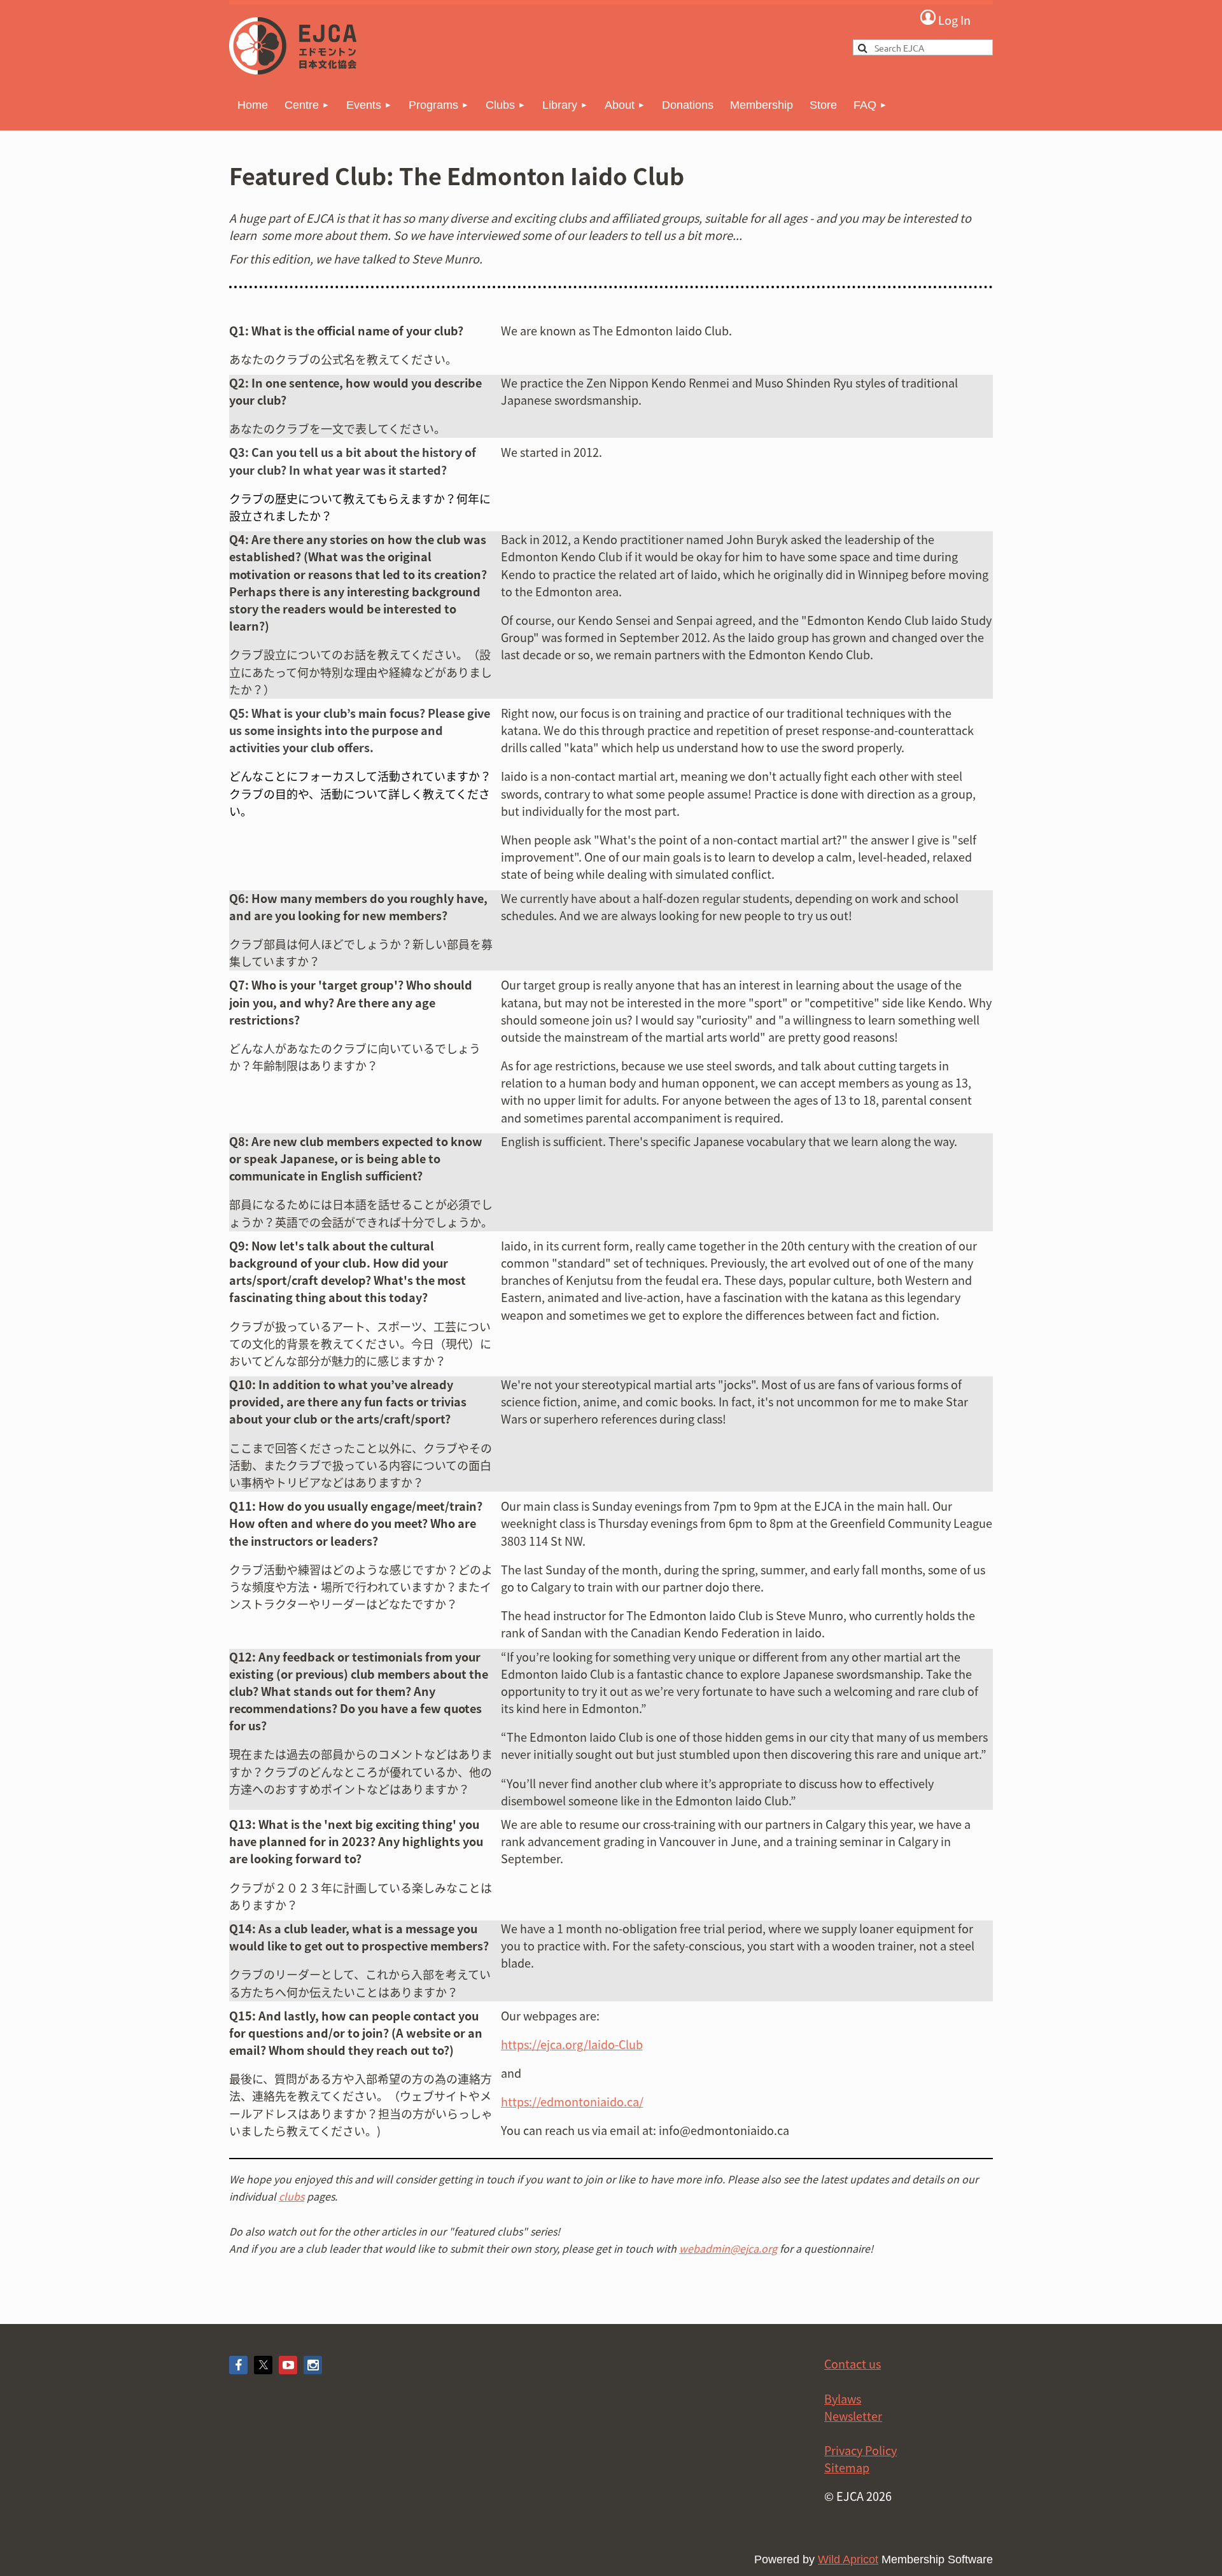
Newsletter (853, 2416)
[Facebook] (238, 2365)
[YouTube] (288, 2365)
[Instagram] (313, 2365)
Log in (945, 19)
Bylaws (843, 2399)
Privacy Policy (860, 2450)
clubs (291, 2196)
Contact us (853, 2364)
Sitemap (847, 2467)
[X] (263, 2365)
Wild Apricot (848, 2559)
